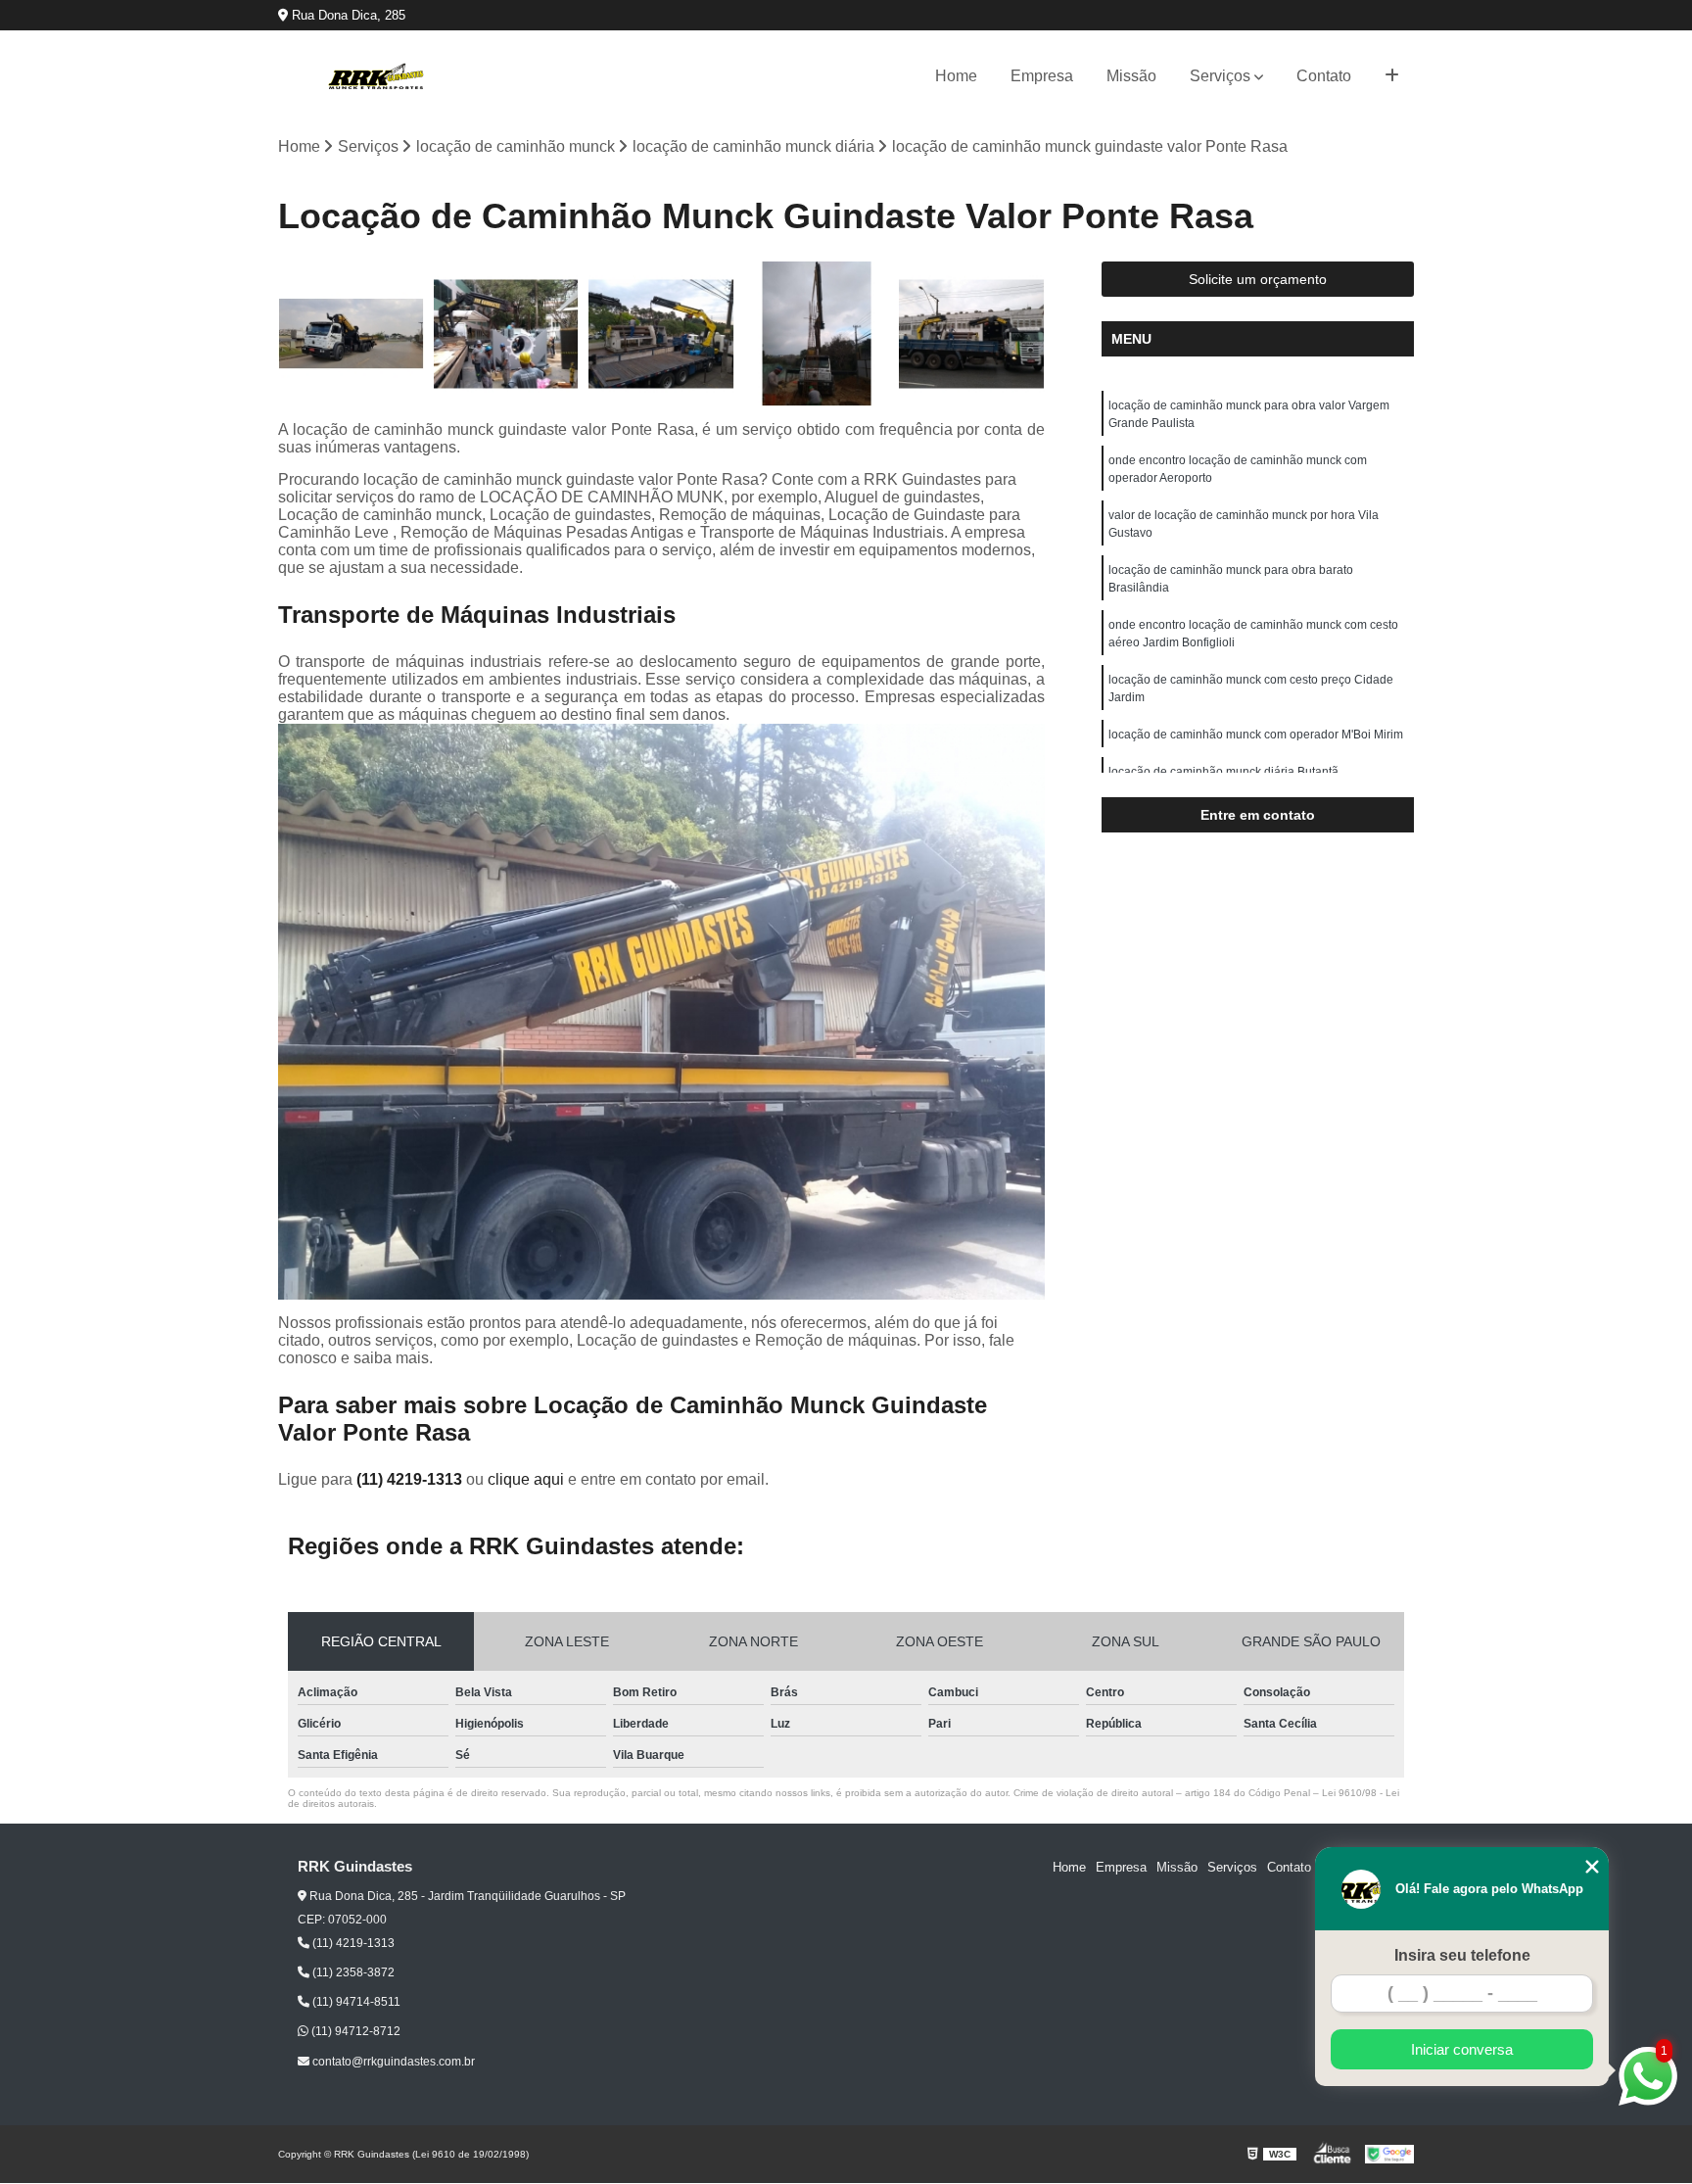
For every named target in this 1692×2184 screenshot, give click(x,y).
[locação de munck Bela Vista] (351, 334)
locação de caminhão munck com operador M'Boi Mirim (1256, 735)
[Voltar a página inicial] (376, 76)
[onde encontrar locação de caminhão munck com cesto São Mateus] (972, 334)
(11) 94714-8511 (355, 2002)
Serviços (1220, 76)
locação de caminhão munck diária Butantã (1223, 772)
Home (956, 76)
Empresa (1042, 76)
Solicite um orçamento (1258, 279)
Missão (1131, 76)
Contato (1324, 76)
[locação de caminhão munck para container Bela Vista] (507, 334)
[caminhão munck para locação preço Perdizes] (817, 334)
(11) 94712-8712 (354, 2031)
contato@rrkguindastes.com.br (392, 2062)
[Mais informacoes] (1392, 76)
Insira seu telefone (1462, 1955)
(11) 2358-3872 (352, 1972)
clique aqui (526, 1479)
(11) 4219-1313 (411, 1479)
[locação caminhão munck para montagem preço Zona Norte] (661, 334)
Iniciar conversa (1462, 2049)
